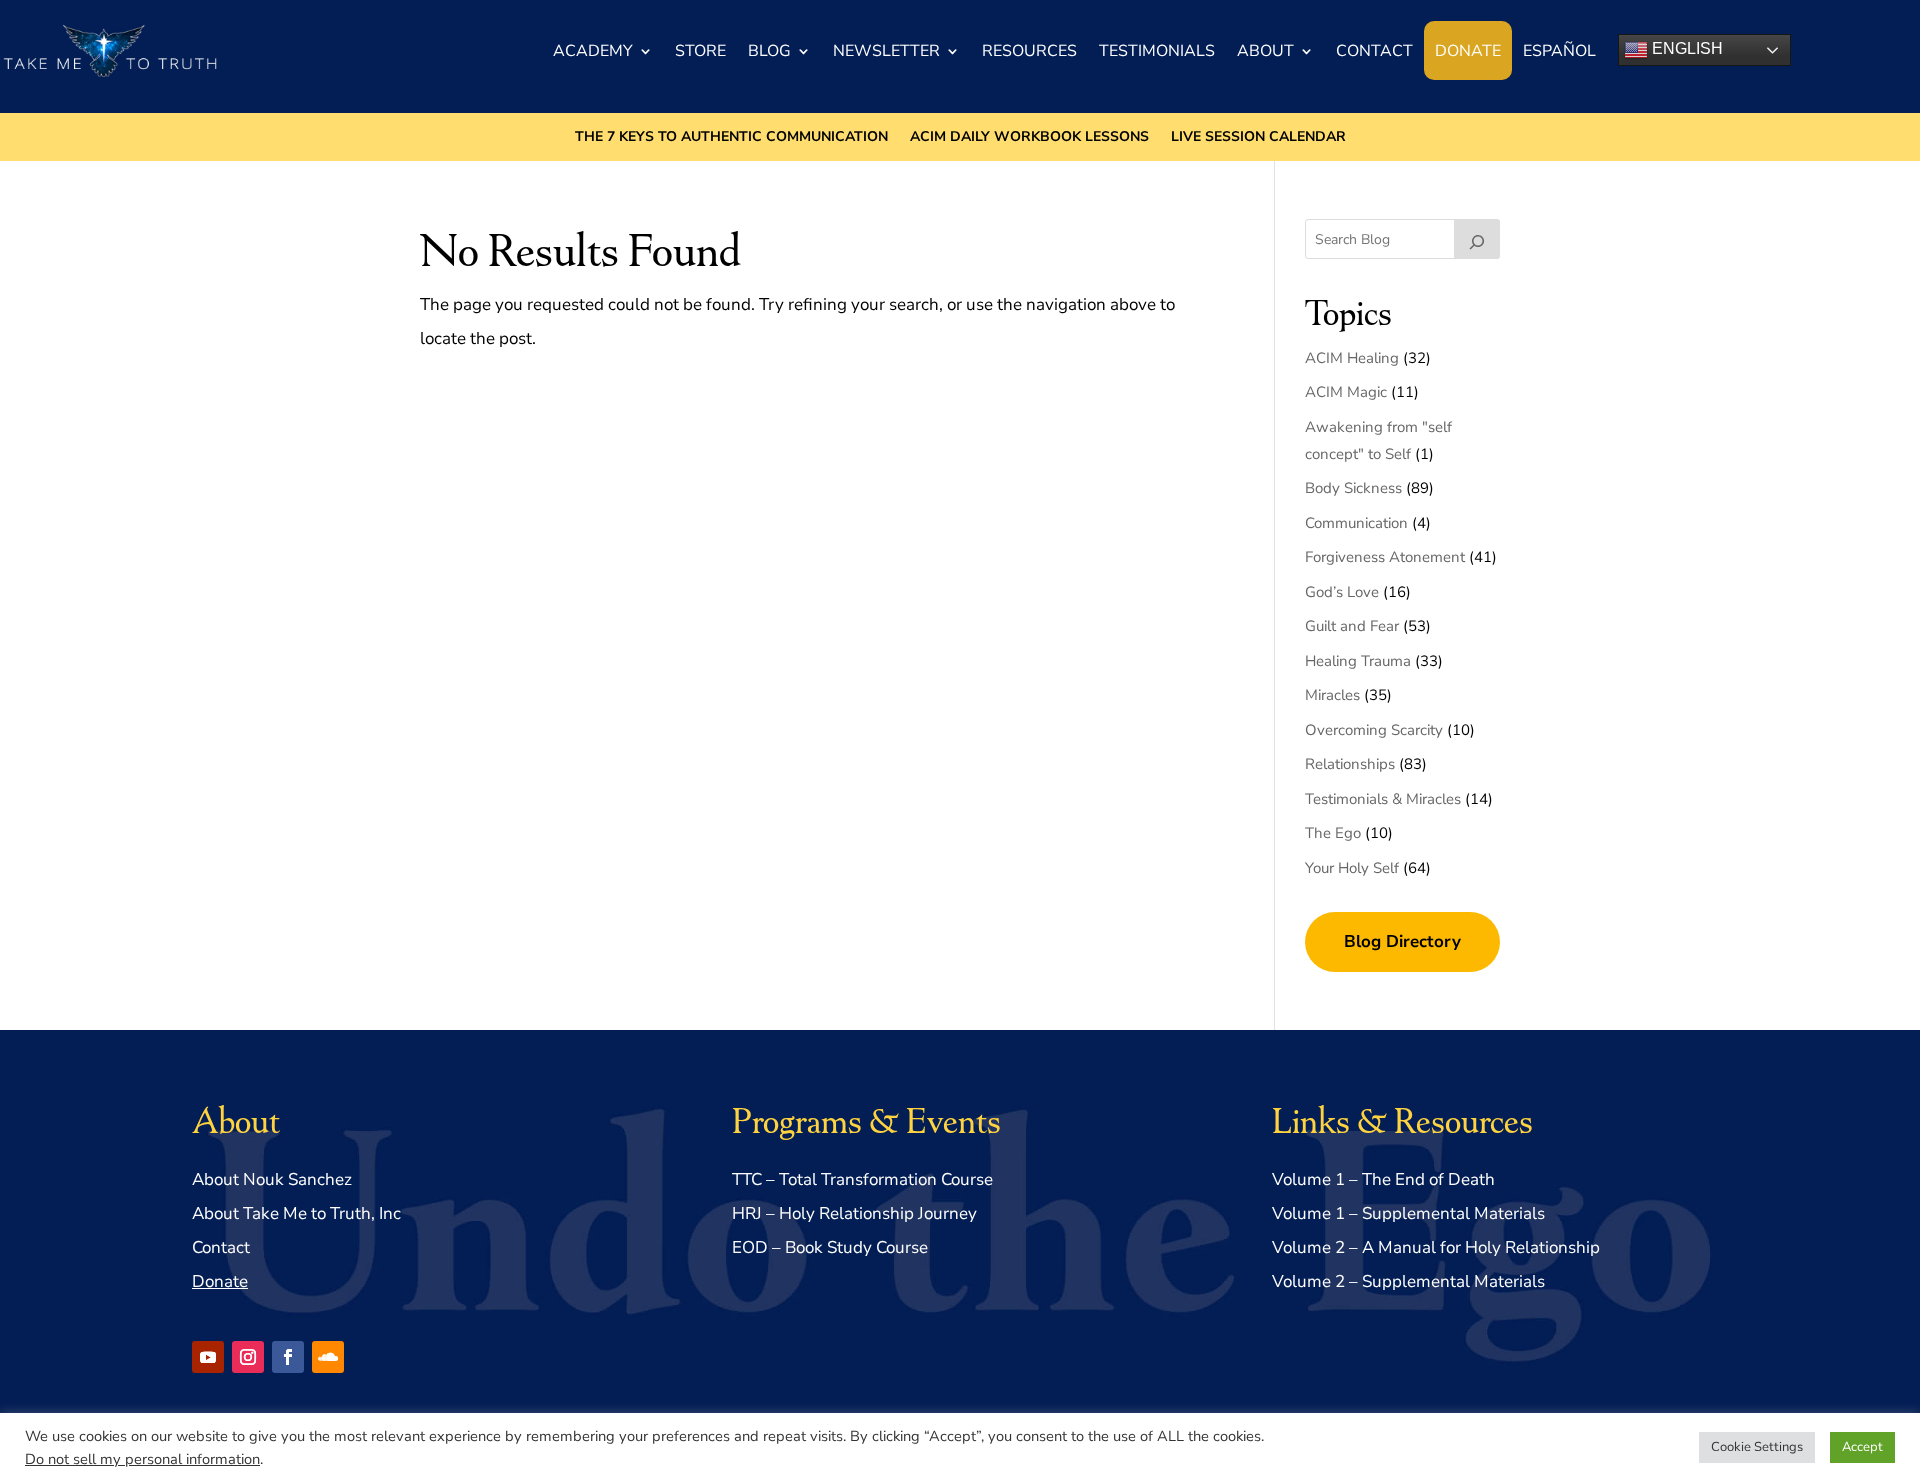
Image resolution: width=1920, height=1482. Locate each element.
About (1265, 51)
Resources (1029, 51)
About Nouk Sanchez (272, 1179)
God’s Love (1342, 592)
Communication (1356, 523)
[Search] (1477, 239)
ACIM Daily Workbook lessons (1029, 138)
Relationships (1350, 764)
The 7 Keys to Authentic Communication (731, 138)
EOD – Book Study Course (830, 1247)
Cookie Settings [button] (1757, 1447)
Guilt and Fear (1352, 626)
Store (700, 51)
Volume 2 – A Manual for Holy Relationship (1436, 1247)
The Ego (1333, 833)
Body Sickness (1353, 488)
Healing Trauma (1358, 661)
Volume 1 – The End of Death (1383, 1179)
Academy (593, 51)
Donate (1468, 51)
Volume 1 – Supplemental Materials (1408, 1213)
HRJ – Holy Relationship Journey (854, 1213)
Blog (769, 51)
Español (1559, 51)
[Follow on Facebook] (288, 1357)
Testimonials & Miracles (1383, 799)
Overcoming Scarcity (1374, 730)
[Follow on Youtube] (208, 1357)
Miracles (1332, 695)
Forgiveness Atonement (1385, 557)
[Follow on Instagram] (248, 1357)
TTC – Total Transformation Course (862, 1179)
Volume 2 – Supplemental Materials (1408, 1281)
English (1685, 48)
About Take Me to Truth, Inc (296, 1213)
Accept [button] (1862, 1447)
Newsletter (886, 51)
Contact (1374, 51)
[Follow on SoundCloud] (328, 1357)
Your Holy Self (1352, 868)
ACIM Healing (1352, 358)
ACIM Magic (1346, 392)
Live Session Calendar (1258, 138)
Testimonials (1157, 51)
